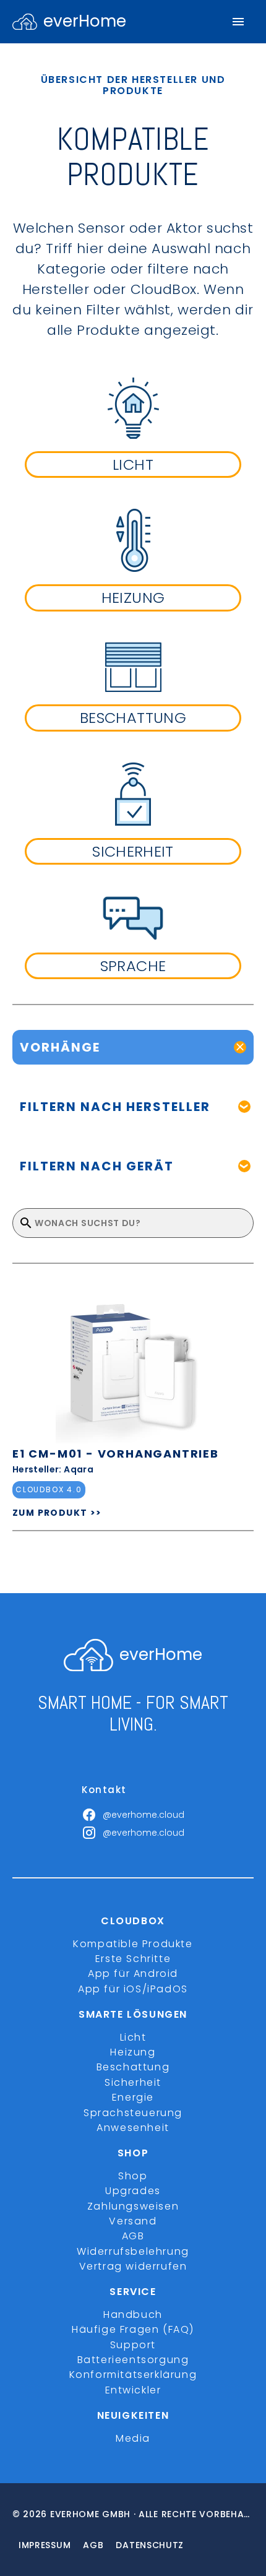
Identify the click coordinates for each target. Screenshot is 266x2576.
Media (133, 2438)
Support (133, 2345)
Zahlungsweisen (133, 2206)
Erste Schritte (133, 1959)
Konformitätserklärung (133, 2375)
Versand (133, 2221)
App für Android (133, 1973)
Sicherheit (133, 2082)
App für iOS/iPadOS (133, 1989)
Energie (133, 2097)
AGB (133, 2236)
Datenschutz (150, 2545)
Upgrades (133, 2191)
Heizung (133, 2052)
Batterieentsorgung (133, 2360)
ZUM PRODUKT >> (57, 1513)
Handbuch (133, 2315)
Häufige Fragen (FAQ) (133, 2329)
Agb (93, 2545)
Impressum (45, 2545)
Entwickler (133, 2390)
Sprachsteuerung (133, 2113)
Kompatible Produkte (133, 1944)
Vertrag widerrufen (133, 2266)
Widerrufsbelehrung (133, 2251)
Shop (133, 2176)
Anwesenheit (133, 2128)
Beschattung (133, 2067)
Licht (133, 2037)
